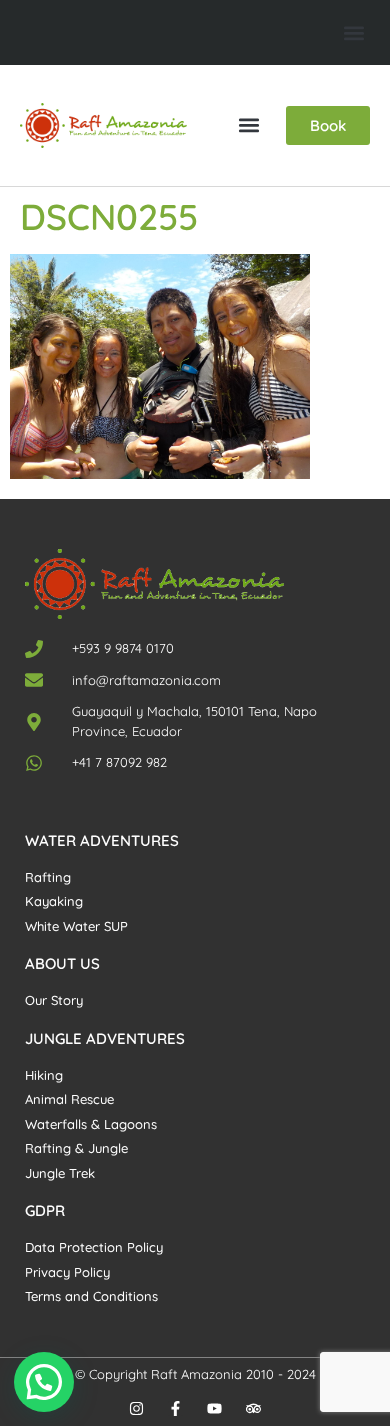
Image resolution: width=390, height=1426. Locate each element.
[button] (353, 32)
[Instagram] (136, 1408)
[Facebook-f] (175, 1408)
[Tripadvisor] (253, 1408)
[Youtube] (214, 1408)
